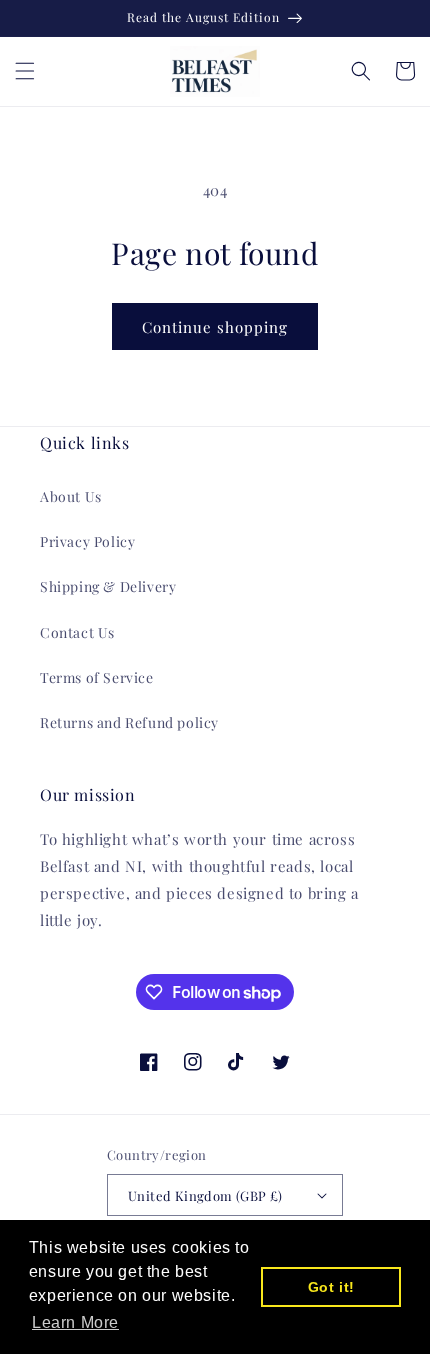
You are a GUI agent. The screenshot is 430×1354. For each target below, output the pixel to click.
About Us (71, 496)
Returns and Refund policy (129, 722)
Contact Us (77, 632)
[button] (25, 71)
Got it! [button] (331, 1287)
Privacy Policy (87, 541)
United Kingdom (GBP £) (205, 1195)
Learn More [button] (75, 1322)
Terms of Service (97, 677)
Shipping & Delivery (108, 586)
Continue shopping (215, 327)
